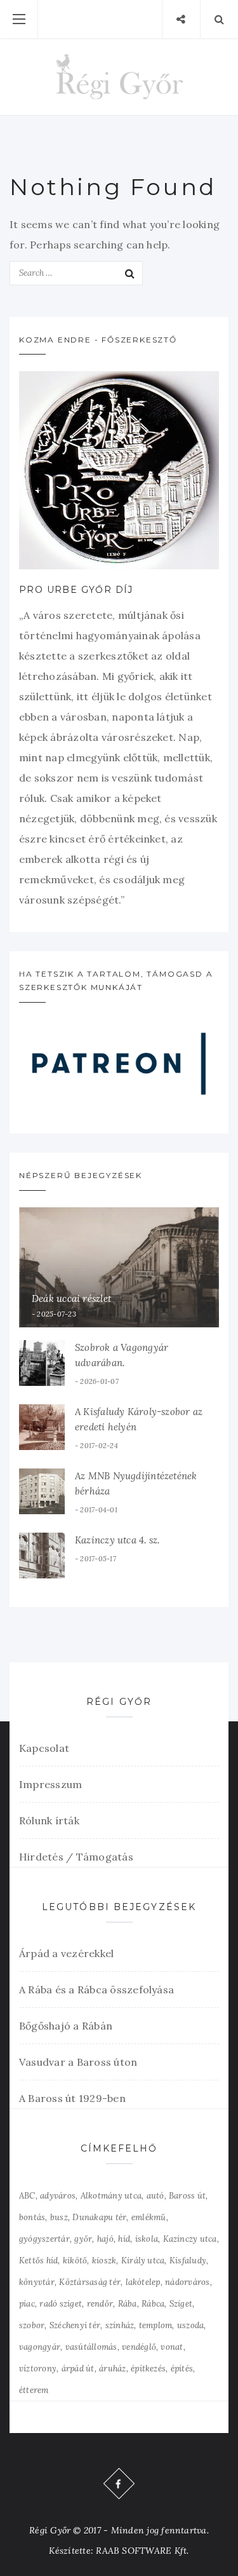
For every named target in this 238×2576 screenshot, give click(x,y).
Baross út (187, 2196)
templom (156, 2325)
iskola (147, 2239)
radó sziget (61, 2304)
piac (27, 2304)
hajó (105, 2239)
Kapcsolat (44, 1748)
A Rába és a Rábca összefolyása (96, 1990)
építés (182, 2369)
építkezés (148, 2369)
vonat (172, 2347)
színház (120, 2325)
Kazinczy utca (190, 2239)
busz (59, 2217)
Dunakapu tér (99, 2217)
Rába (128, 2304)
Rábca (153, 2304)
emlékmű (149, 2217)
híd (124, 2239)
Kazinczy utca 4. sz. (117, 1540)
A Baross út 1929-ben (72, 2098)
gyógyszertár (44, 2239)
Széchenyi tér (75, 2325)
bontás (32, 2217)
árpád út (78, 2369)
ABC (27, 2196)
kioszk (104, 2261)
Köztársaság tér (90, 2282)
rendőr (100, 2304)
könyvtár (37, 2282)
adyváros (58, 2196)
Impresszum (50, 1784)
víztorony (38, 2369)
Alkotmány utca (111, 2196)
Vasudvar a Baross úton (78, 2062)
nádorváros (187, 2282)
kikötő (75, 2261)
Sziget (181, 2304)
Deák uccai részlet (71, 1298)
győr (83, 2239)
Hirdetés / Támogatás (76, 1857)
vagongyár (40, 2347)
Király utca (143, 2261)
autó (155, 2196)
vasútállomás (91, 2347)
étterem (34, 2390)
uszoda (190, 2325)
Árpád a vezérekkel (66, 1953)
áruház (112, 2369)
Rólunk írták (49, 1820)
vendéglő (139, 2347)
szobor (32, 2325)
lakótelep (143, 2282)
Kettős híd (38, 2261)
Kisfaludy (188, 2261)
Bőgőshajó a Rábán (66, 2026)
